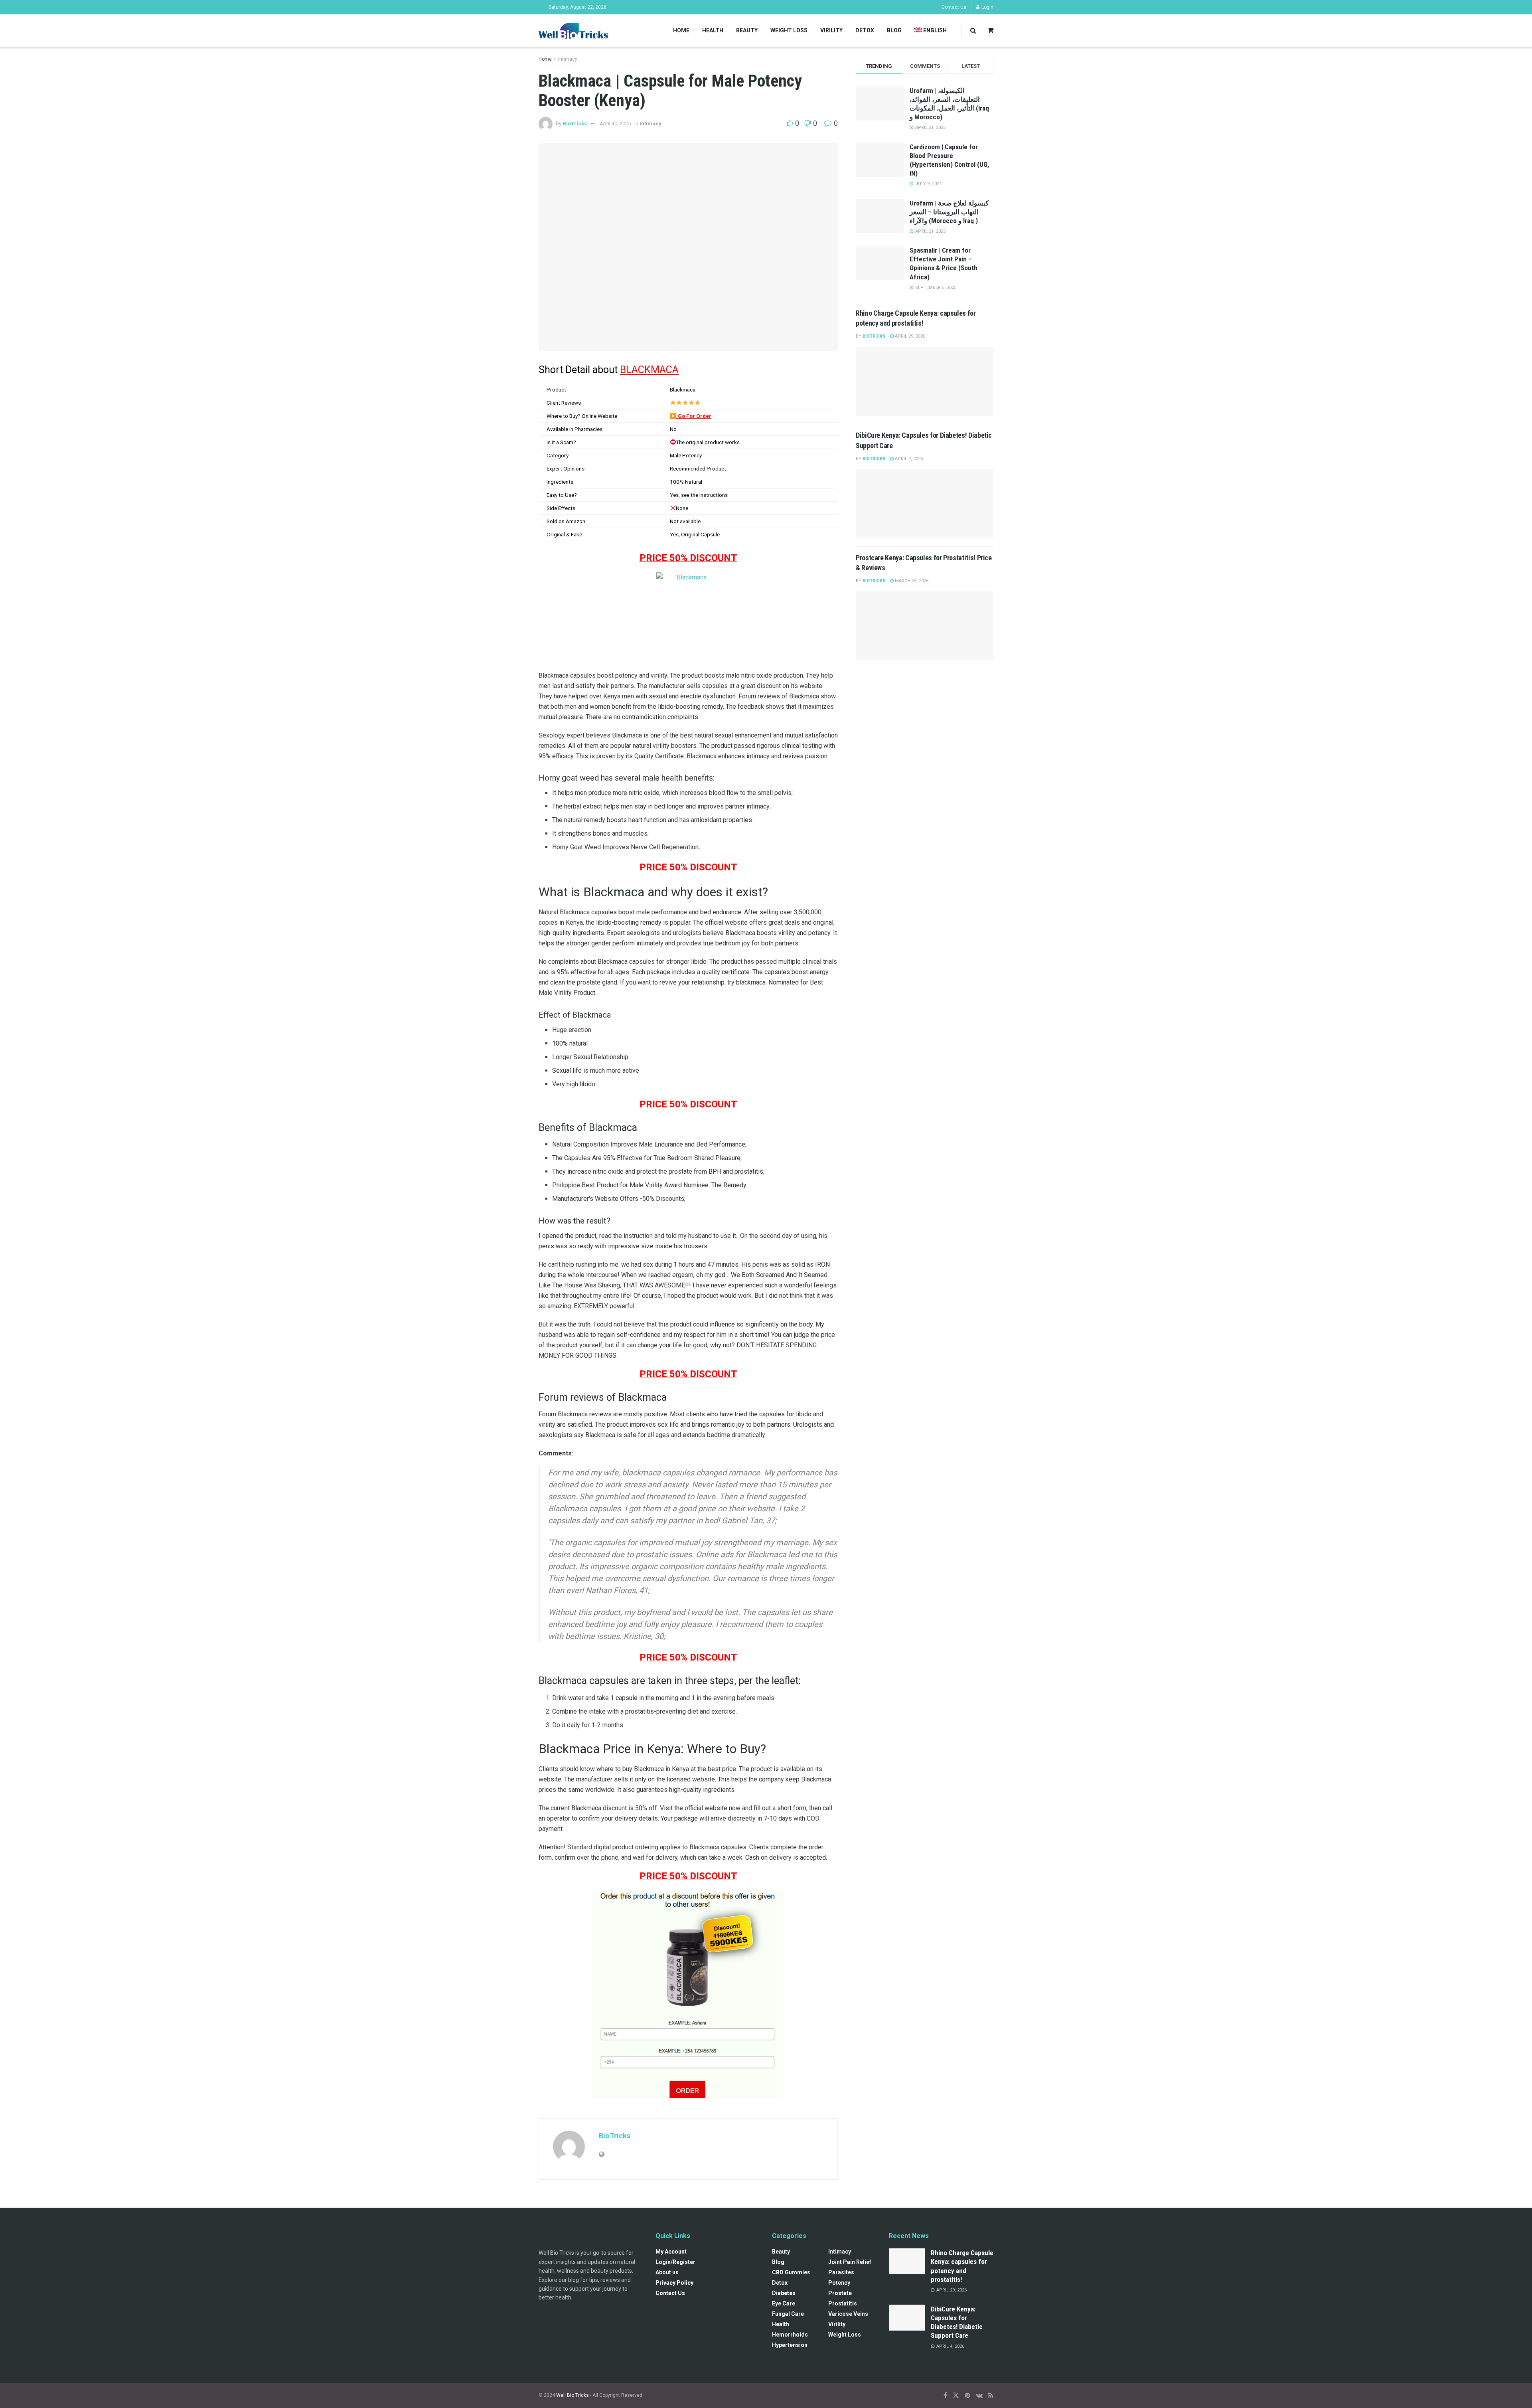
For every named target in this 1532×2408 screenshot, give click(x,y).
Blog (894, 30)
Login (987, 7)
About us (667, 2272)
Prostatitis (843, 2303)
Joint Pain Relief (850, 2262)
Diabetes (784, 2293)
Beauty (747, 30)
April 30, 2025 (615, 124)
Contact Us (954, 7)
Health (713, 30)
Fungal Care (788, 2314)
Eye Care (784, 2303)
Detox (865, 30)
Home (681, 30)
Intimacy (568, 59)
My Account (671, 2252)
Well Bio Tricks (573, 2395)
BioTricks (575, 124)
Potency (839, 2283)
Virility (831, 30)
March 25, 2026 (911, 581)
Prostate (840, 2293)
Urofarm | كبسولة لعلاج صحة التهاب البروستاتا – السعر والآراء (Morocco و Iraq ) (949, 212)
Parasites (841, 2272)
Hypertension (790, 2345)
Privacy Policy (674, 2283)
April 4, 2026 (908, 459)
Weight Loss (789, 30)
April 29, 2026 (909, 336)
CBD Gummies (791, 2272)
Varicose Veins (848, 2314)
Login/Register (675, 2262)
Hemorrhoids (790, 2335)
